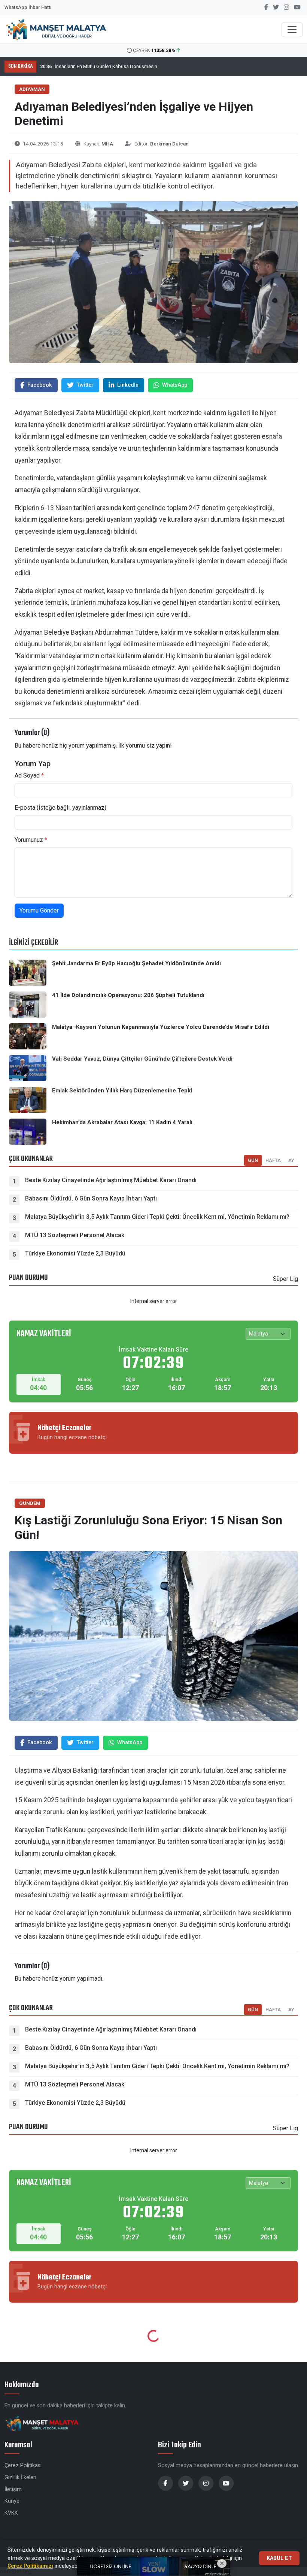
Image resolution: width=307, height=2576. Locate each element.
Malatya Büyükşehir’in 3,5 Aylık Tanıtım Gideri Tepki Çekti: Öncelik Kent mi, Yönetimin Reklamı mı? (157, 1217)
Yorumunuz (31, 840)
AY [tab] (291, 1160)
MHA (107, 144)
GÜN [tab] (253, 1160)
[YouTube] (297, 7)
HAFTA (273, 2010)
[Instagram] (286, 7)
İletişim (13, 2489)
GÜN (253, 2010)
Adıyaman (32, 89)
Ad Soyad (29, 775)
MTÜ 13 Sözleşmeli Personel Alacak (75, 1235)
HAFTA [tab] (273, 1160)
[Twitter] (276, 7)
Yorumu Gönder (39, 910)
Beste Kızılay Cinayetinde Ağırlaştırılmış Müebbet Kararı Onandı (111, 1180)
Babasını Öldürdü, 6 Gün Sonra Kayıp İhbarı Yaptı (91, 1198)
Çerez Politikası (23, 2465)
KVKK (11, 2513)
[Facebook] (266, 7)
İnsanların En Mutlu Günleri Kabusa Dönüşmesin (99, 66)
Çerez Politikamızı (30, 2566)
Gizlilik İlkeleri (20, 2477)
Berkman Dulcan (169, 144)
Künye (12, 2501)
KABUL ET (279, 2558)
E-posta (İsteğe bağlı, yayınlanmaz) (60, 808)
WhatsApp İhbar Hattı (28, 7)
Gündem (30, 1503)
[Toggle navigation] (292, 30)
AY (291, 2010)
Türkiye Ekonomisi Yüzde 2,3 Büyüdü (75, 1253)
